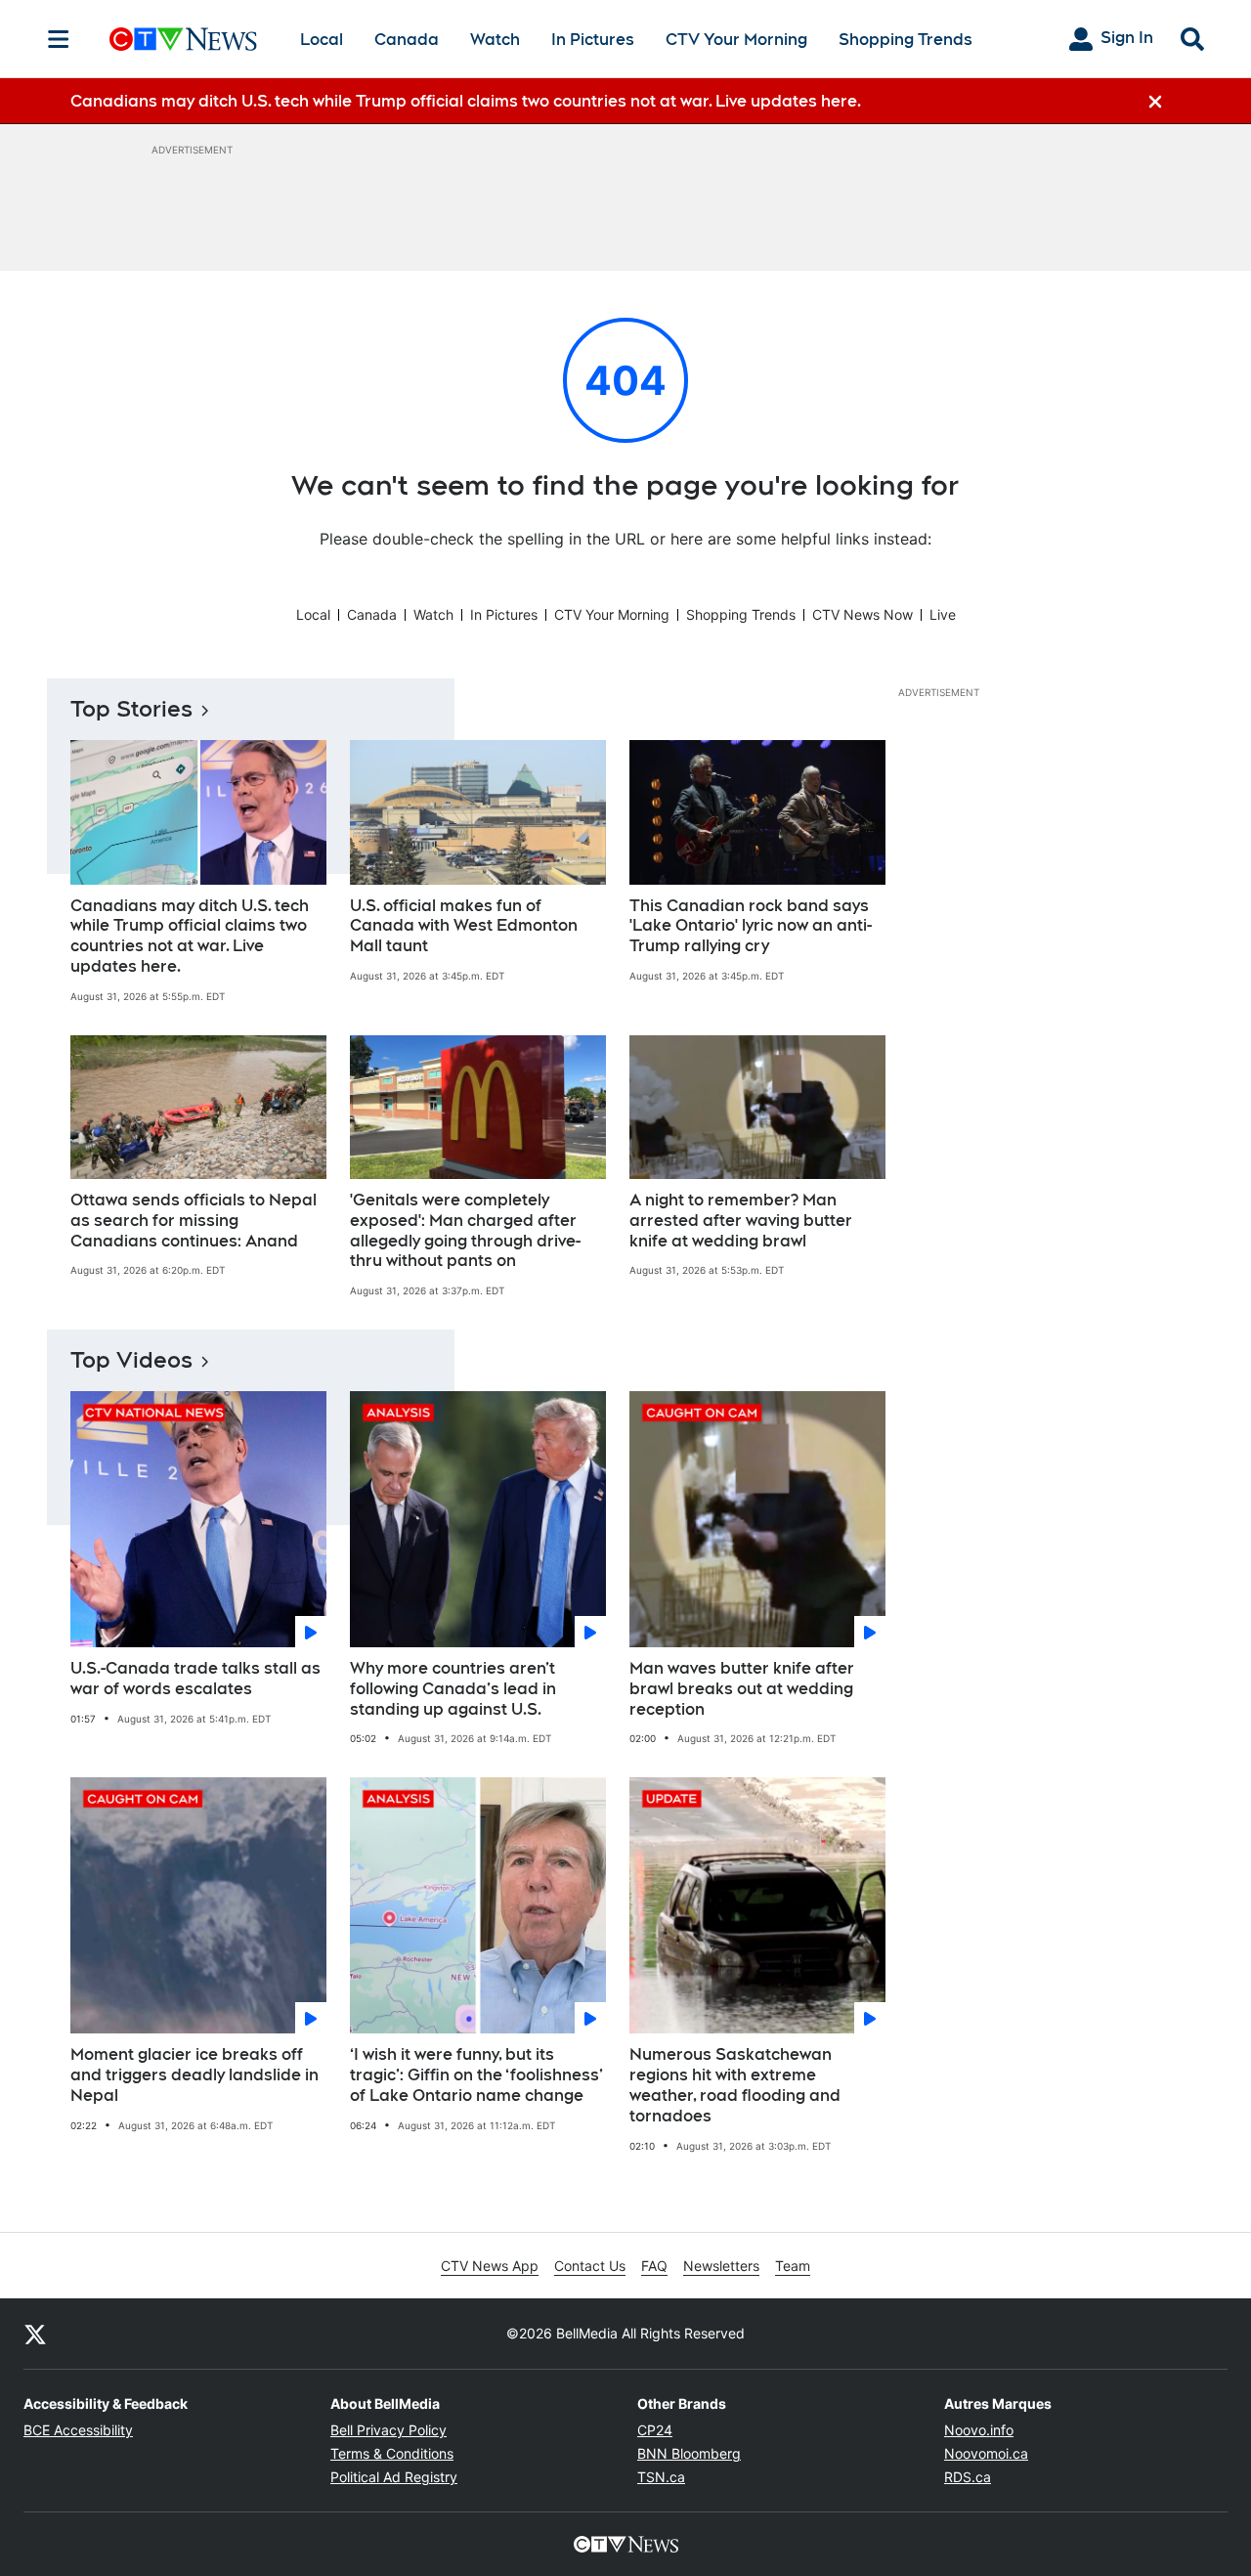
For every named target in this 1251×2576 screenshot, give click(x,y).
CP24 (655, 2430)
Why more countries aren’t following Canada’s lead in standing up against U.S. (453, 1689)
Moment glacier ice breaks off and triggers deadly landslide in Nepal (194, 2075)
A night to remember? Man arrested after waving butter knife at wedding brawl (741, 1221)
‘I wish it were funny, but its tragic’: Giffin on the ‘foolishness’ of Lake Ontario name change (476, 2075)
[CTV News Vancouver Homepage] (183, 39)
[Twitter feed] (35, 2334)
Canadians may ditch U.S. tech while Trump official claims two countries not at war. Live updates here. (190, 936)
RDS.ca (968, 2477)
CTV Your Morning (736, 40)
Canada (407, 40)
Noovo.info (979, 2430)
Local (322, 40)
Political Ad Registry (394, 2477)
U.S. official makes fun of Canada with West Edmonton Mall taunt (464, 926)
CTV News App (490, 2266)
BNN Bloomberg (689, 2453)
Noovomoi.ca (986, 2453)
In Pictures (593, 40)
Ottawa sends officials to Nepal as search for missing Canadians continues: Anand (194, 1221)
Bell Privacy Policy (388, 2430)
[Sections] (59, 39)
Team (793, 2266)
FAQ (654, 2266)
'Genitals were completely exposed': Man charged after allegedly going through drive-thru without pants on (465, 1230)
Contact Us (590, 2266)
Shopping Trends (906, 40)
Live (943, 614)
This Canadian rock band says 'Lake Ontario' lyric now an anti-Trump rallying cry (751, 926)
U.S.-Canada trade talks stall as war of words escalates (195, 1679)
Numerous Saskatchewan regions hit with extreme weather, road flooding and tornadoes (735, 2085)
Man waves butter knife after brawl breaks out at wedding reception (742, 1689)
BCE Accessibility (78, 2430)
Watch (495, 40)
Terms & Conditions (392, 2453)
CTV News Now (863, 614)
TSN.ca (661, 2477)
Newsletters (721, 2266)
